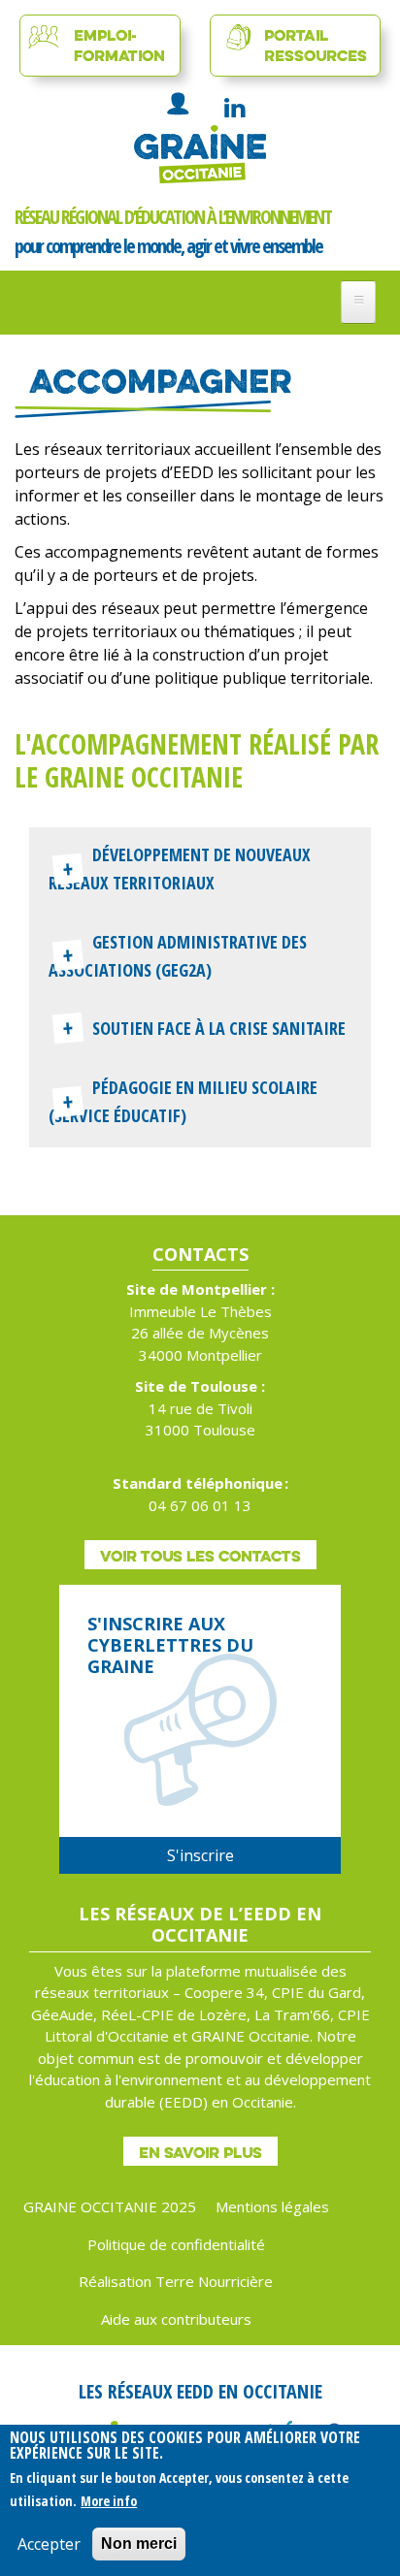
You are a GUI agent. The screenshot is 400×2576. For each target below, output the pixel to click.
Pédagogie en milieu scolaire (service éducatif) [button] (183, 1101)
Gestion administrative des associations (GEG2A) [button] (178, 956)
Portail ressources (316, 45)
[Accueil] (200, 154)
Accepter (49, 2544)
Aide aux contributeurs (176, 2319)
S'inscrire (200, 1855)
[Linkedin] (234, 108)
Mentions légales (272, 2206)
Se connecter (179, 103)
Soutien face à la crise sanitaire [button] (219, 1028)
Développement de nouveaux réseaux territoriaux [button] (180, 869)
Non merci (139, 2544)
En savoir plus (200, 2152)
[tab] (200, 871)
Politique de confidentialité (176, 2244)
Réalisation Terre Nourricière (176, 2281)
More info (109, 2501)
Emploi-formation (119, 45)
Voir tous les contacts (200, 1556)
